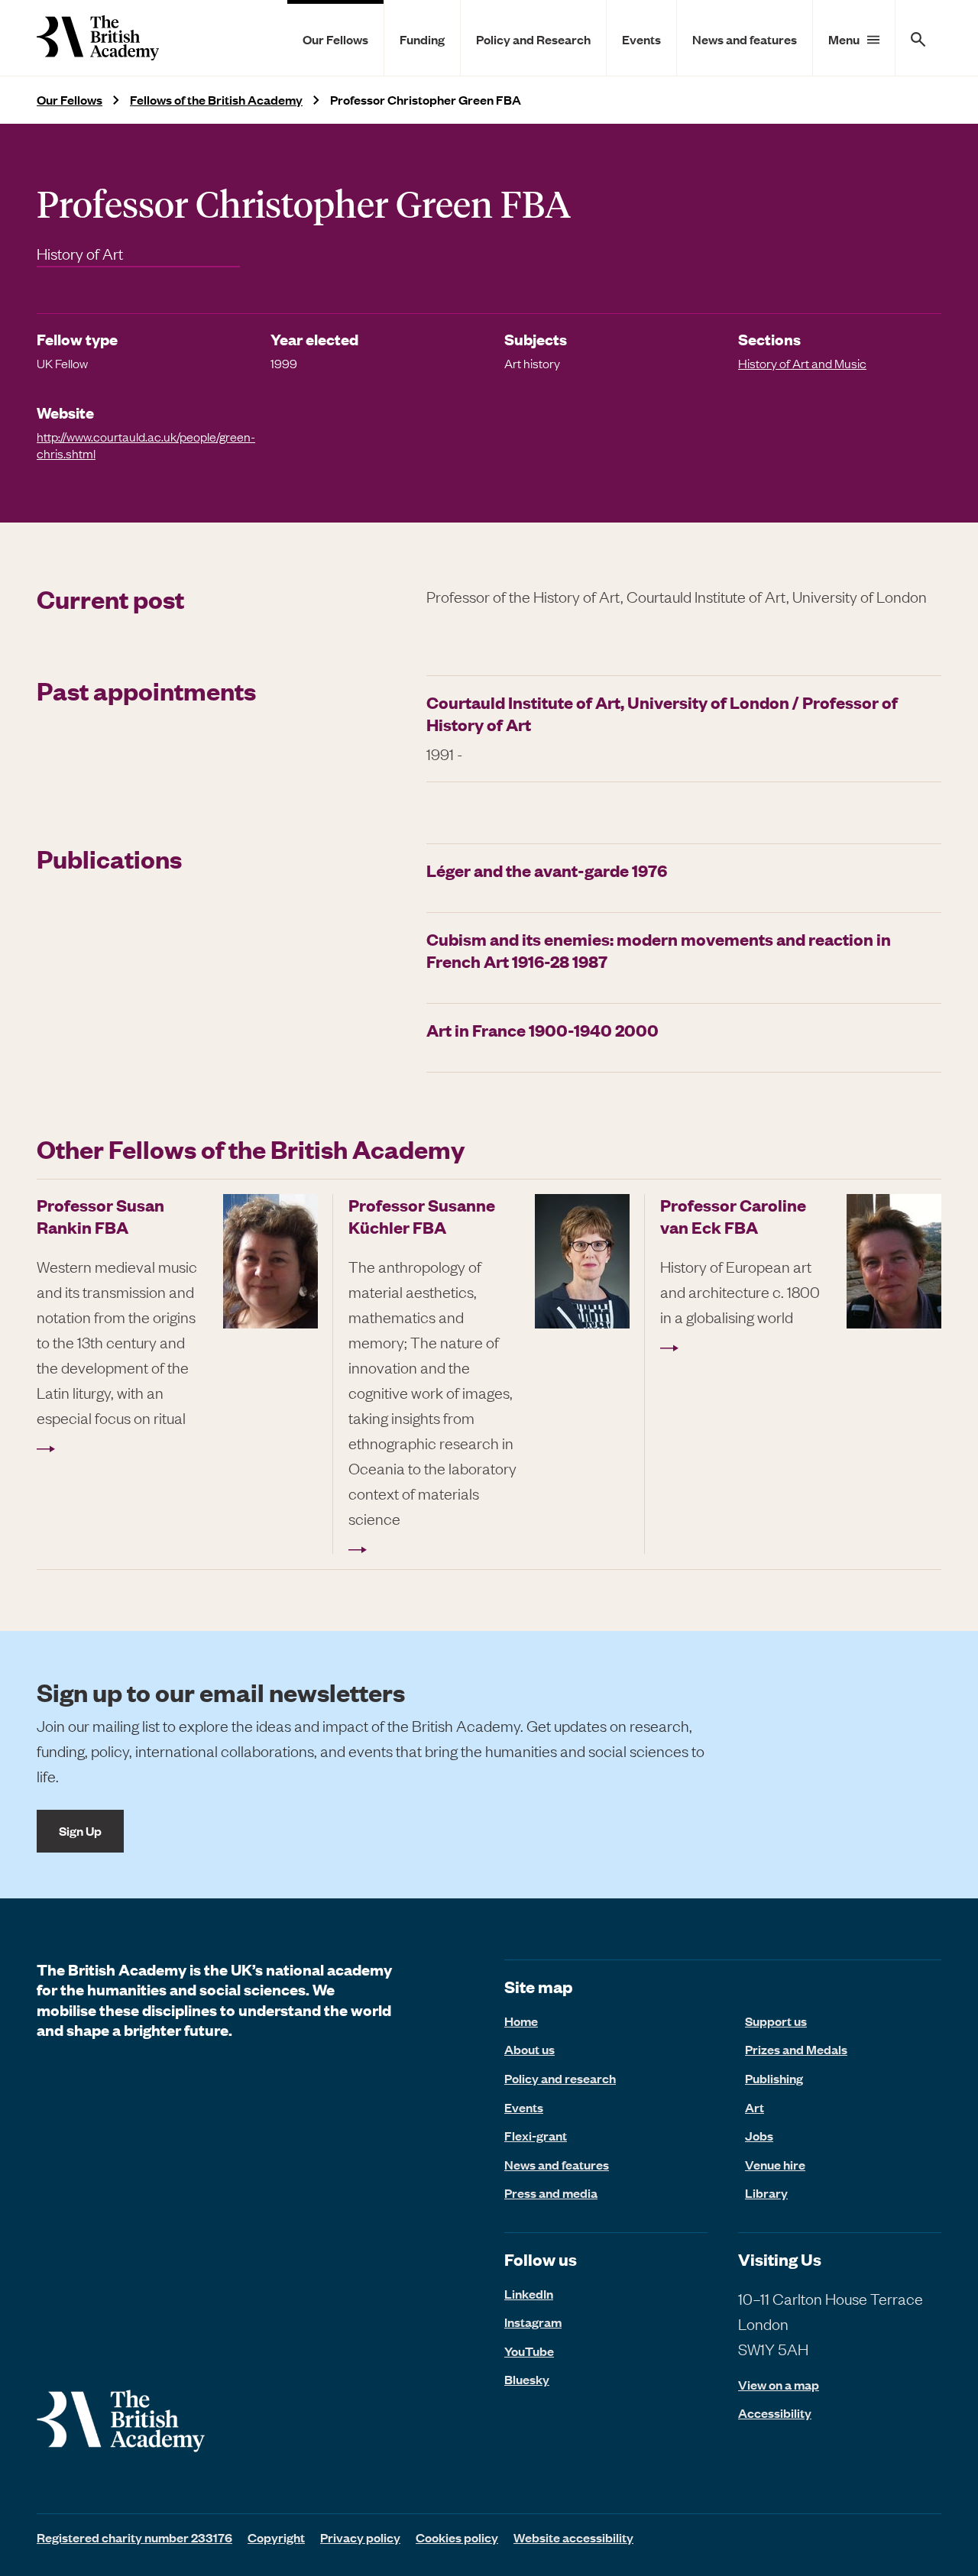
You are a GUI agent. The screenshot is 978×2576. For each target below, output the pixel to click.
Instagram (533, 2322)
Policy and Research (533, 39)
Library (766, 2193)
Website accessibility (573, 2537)
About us (529, 2049)
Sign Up (80, 1830)
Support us (776, 2021)
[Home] (98, 38)
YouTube (529, 2351)
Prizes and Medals (796, 2049)
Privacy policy (360, 2537)
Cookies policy (457, 2537)
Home (521, 2021)
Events (641, 39)
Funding (422, 39)
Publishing (774, 2078)
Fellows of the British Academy (216, 100)
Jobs (759, 2135)
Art (755, 2107)
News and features (745, 39)
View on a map (779, 2385)
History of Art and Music (802, 363)
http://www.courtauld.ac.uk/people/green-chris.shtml (146, 445)
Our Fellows (335, 39)
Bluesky (527, 2379)
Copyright (276, 2537)
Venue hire (775, 2164)
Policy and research (560, 2078)
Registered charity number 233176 (134, 2537)
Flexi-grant (536, 2135)
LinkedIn (529, 2293)
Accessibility (775, 2413)
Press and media (551, 2193)
